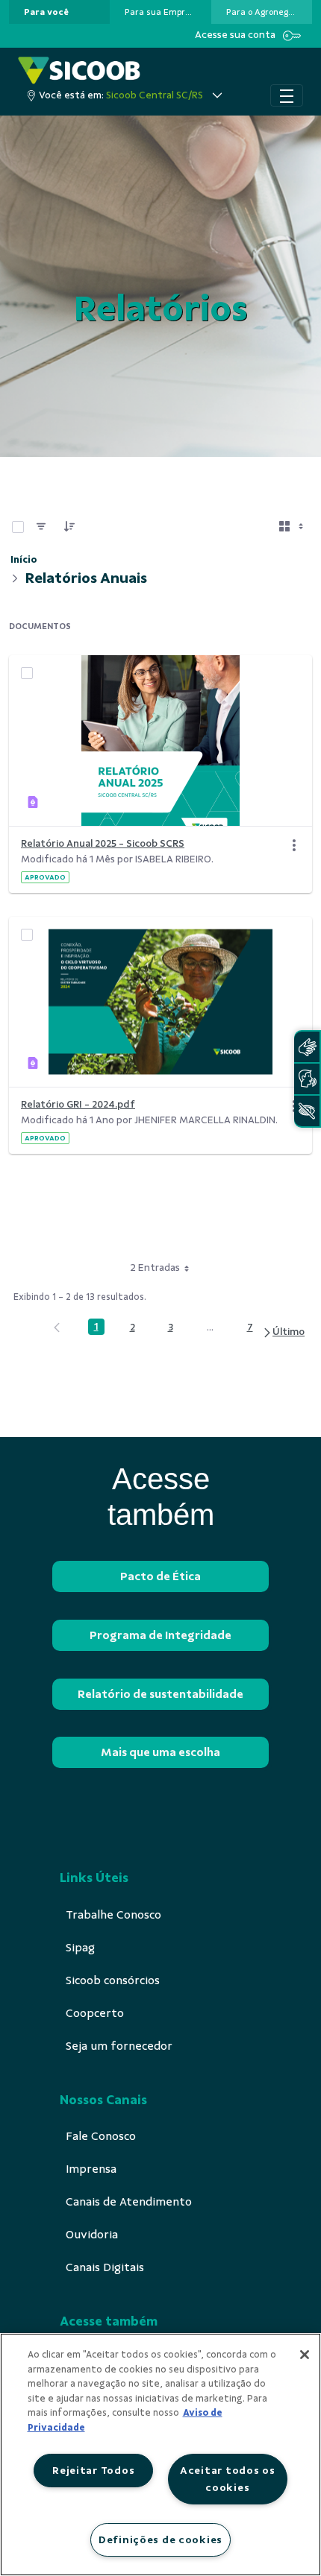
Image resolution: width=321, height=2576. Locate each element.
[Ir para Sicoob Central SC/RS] (79, 70)
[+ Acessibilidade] (307, 1111)
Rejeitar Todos (93, 2470)
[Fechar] (305, 2355)
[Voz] (307, 1079)
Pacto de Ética (160, 1576)
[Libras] (307, 1047)
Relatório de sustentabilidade (160, 1694)
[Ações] (294, 845)
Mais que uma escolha (160, 1752)
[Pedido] (69, 527)
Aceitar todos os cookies (228, 2479)
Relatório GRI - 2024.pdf (78, 1104)
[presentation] (59, 12)
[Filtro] (41, 527)
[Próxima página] (283, 1332)
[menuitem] (46, 12)
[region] (160, 2455)
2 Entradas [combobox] (155, 1268)
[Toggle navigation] (287, 95)
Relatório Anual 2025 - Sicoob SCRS (103, 843)
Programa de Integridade (160, 1635)
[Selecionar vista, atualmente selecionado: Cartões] (293, 527)
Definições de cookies (160, 2539)
